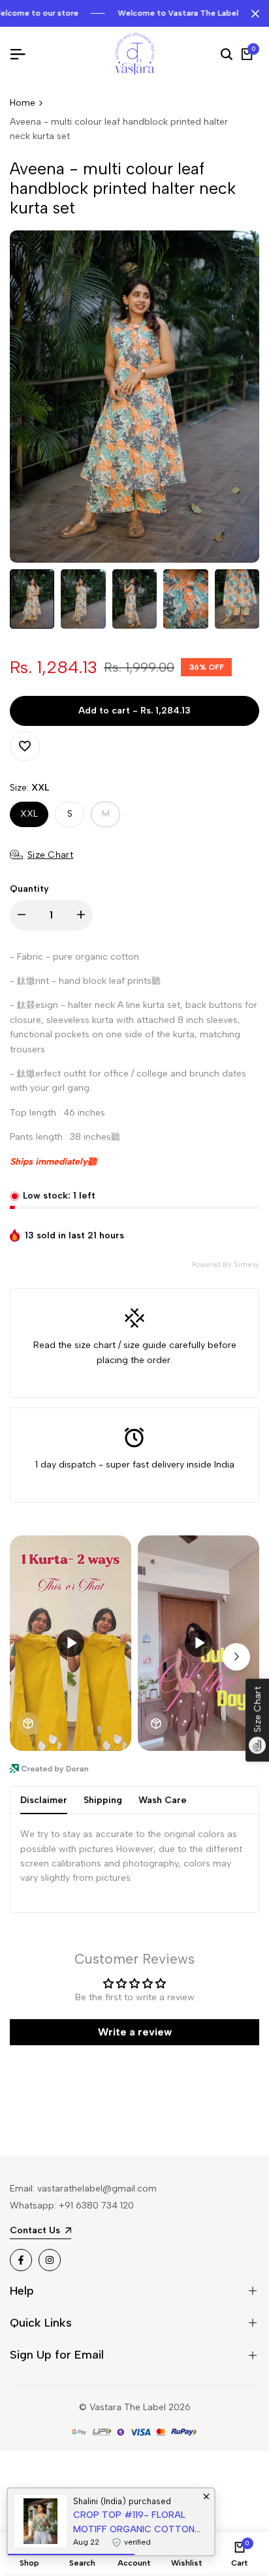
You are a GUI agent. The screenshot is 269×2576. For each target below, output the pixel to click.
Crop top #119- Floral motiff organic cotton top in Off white (134, 2523)
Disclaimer (44, 1800)
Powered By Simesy (226, 1265)
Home (23, 103)
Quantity (29, 889)
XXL (29, 814)
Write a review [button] (135, 2032)
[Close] (253, 14)
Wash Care (163, 1800)
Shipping (103, 1800)
